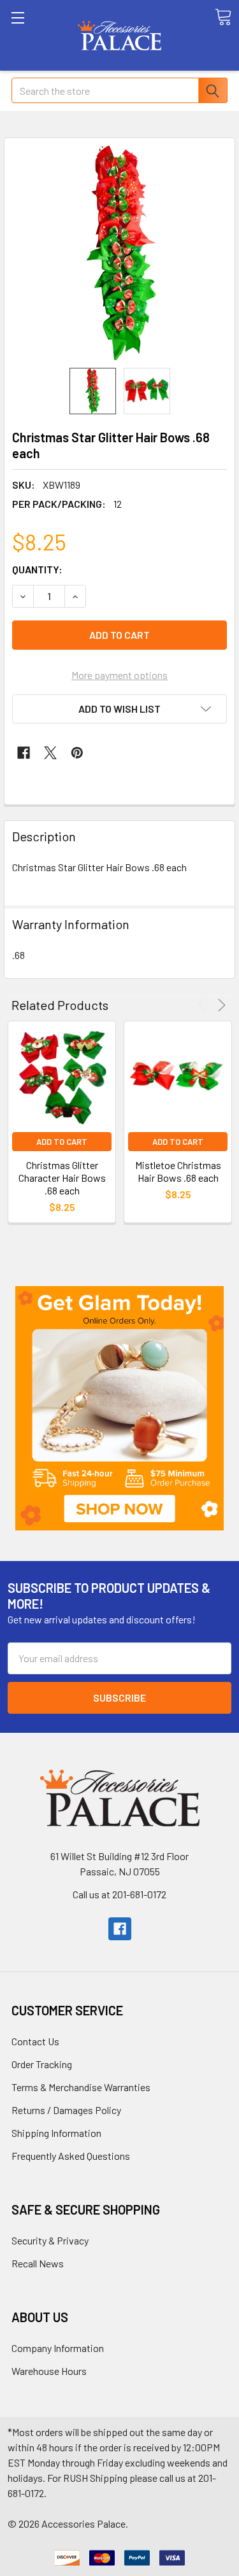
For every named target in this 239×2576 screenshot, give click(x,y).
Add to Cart (62, 1142)
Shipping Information (56, 2133)
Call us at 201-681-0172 (119, 1894)
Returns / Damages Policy (66, 2110)
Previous (204, 1005)
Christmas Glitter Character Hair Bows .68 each (62, 1178)
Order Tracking (42, 2064)
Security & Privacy (50, 2240)
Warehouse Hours (49, 2371)
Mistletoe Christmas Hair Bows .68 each (178, 1171)
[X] (50, 753)
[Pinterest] (77, 753)
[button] (119, 1408)
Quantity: (37, 569)
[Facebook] (24, 753)
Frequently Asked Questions (71, 2156)
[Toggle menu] (35, 35)
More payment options (119, 675)
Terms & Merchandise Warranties (81, 2087)
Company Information (58, 2348)
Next (220, 1005)
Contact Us (35, 2041)
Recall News (38, 2263)
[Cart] (223, 17)
